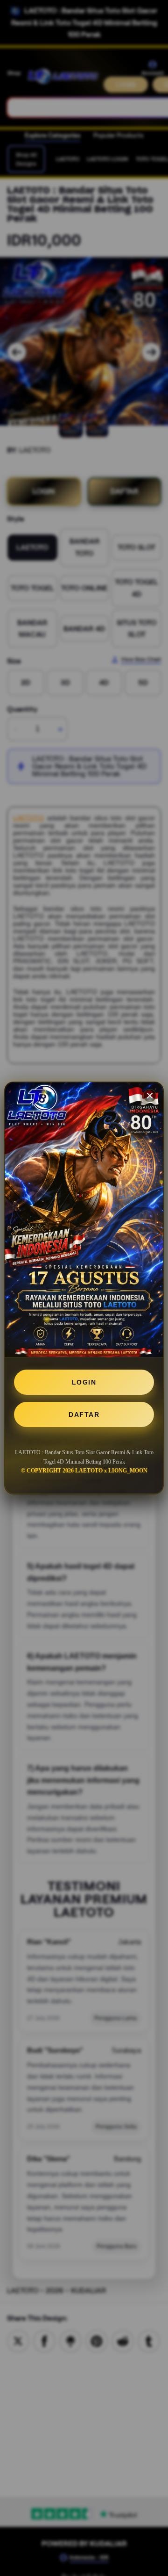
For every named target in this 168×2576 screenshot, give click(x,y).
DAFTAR (84, 1414)
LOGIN (84, 1382)
